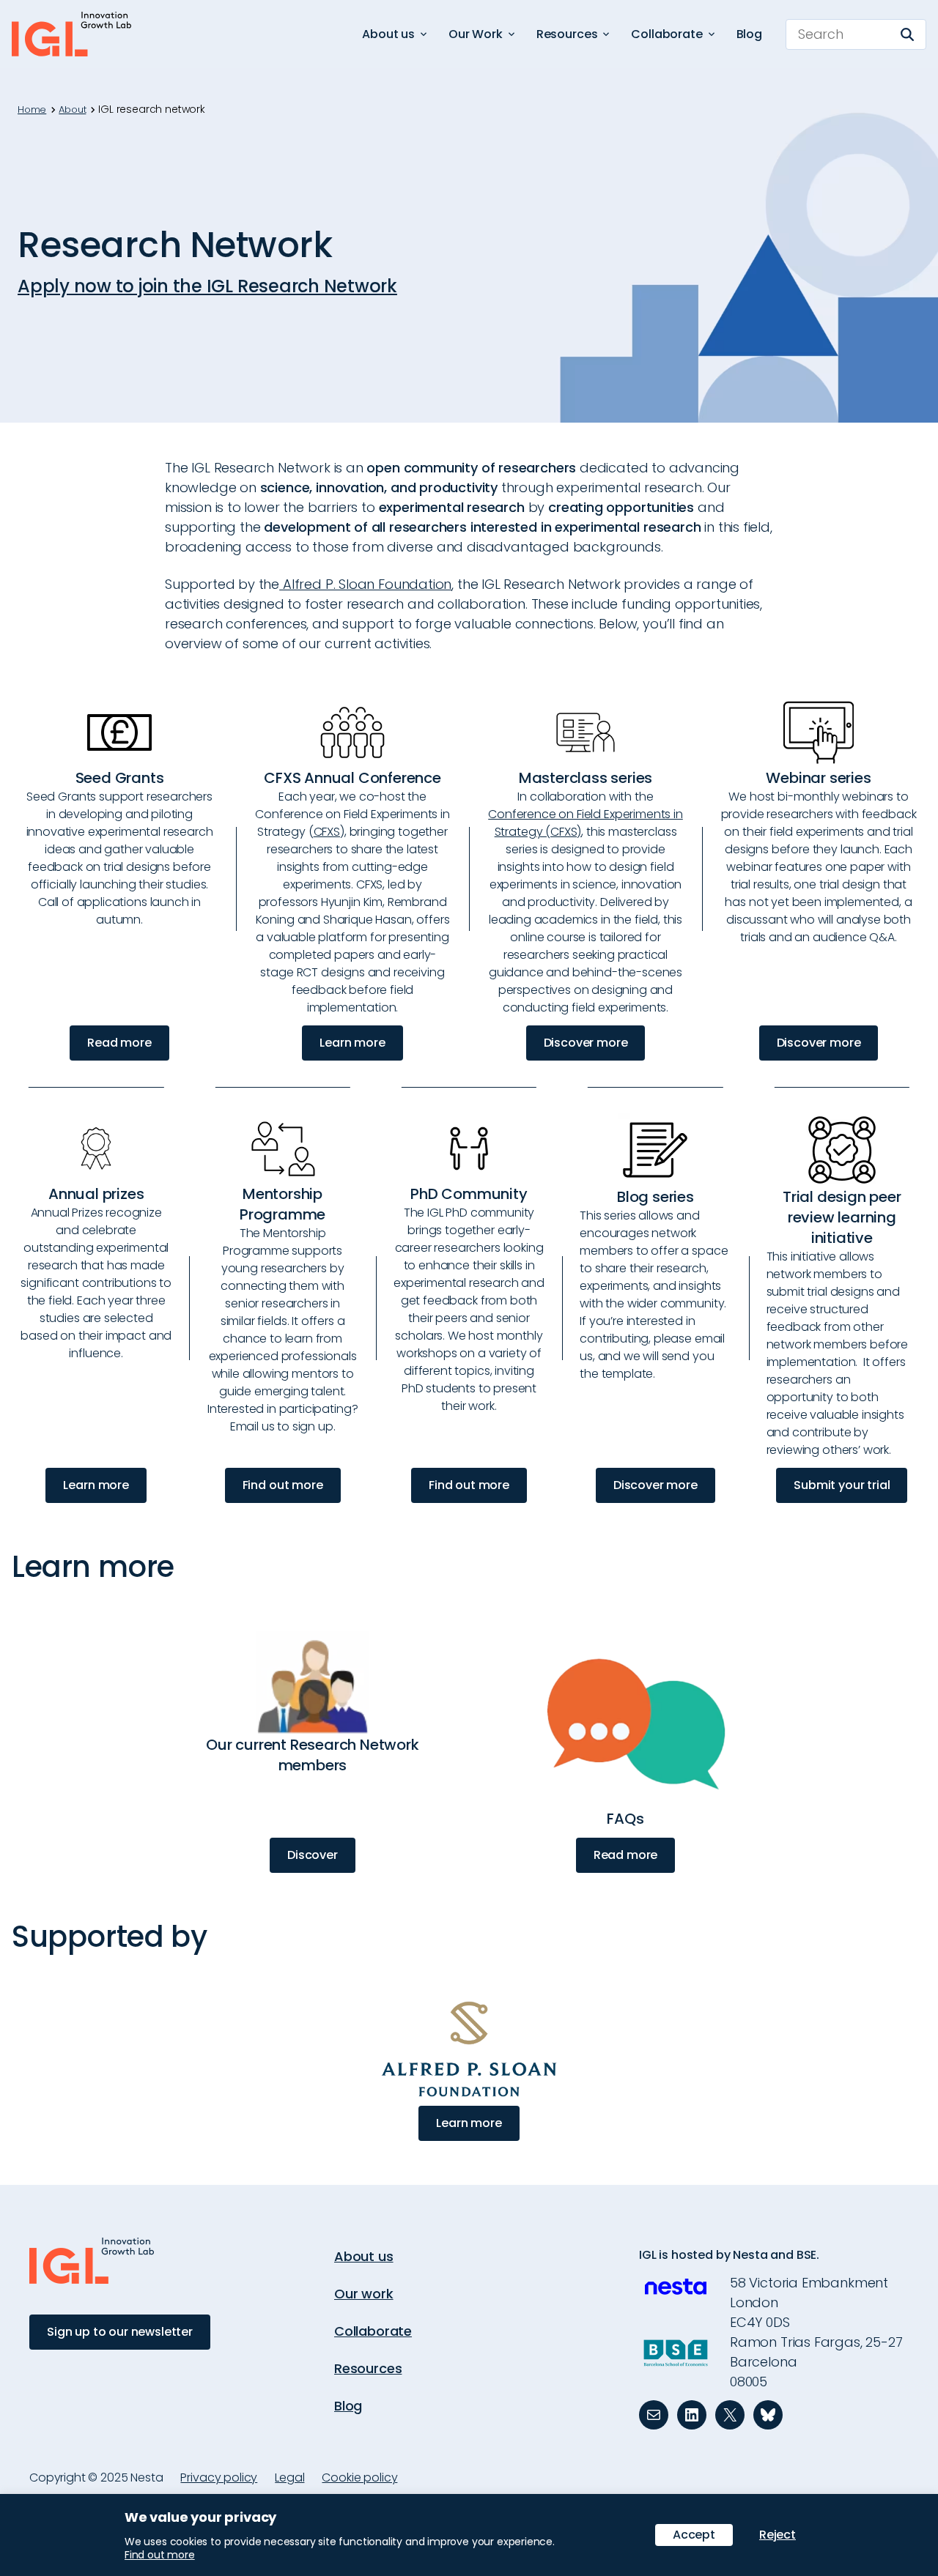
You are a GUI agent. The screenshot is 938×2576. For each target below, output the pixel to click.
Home (32, 110)
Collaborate (373, 2331)
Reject (778, 2535)
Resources (368, 2368)
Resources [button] (567, 34)
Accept (694, 2535)
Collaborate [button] (666, 34)
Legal (289, 2477)
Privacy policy (219, 2477)
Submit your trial (842, 1485)
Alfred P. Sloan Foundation (365, 584)
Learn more (352, 1043)
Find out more (283, 1485)
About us (364, 2256)
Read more (119, 1043)
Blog (749, 34)
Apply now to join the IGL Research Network (207, 286)
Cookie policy (359, 2477)
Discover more (586, 1043)
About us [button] (388, 34)
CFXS (327, 832)
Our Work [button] (476, 34)
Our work (364, 2294)
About (72, 110)
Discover (313, 1855)
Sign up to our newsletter (120, 2332)
